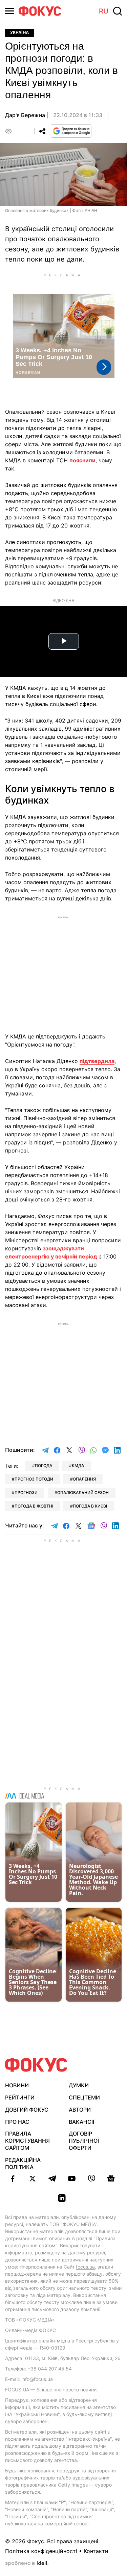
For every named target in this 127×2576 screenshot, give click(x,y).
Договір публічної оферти (84, 2141)
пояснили (82, 460)
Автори (80, 2110)
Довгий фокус (27, 2110)
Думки (79, 2085)
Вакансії (81, 2122)
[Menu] (9, 11)
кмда (78, 1466)
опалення (84, 1479)
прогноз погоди (34, 1479)
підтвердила (97, 1061)
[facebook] (13, 2178)
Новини (17, 2085)
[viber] (91, 2178)
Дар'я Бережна (25, 115)
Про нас (17, 2122)
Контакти (96, 2551)
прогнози (26, 1493)
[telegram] (52, 2178)
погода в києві (90, 1506)
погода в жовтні (34, 1506)
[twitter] (33, 2178)
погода (44, 1466)
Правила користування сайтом (27, 2141)
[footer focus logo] (36, 2065)
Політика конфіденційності (41, 2551)
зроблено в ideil (27, 2564)
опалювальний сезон (83, 1493)
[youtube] (72, 2178)
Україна (19, 33)
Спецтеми (84, 2097)
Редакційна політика (23, 2163)
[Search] (118, 11)
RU (104, 11)
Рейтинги (20, 2097)
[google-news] (111, 2178)
